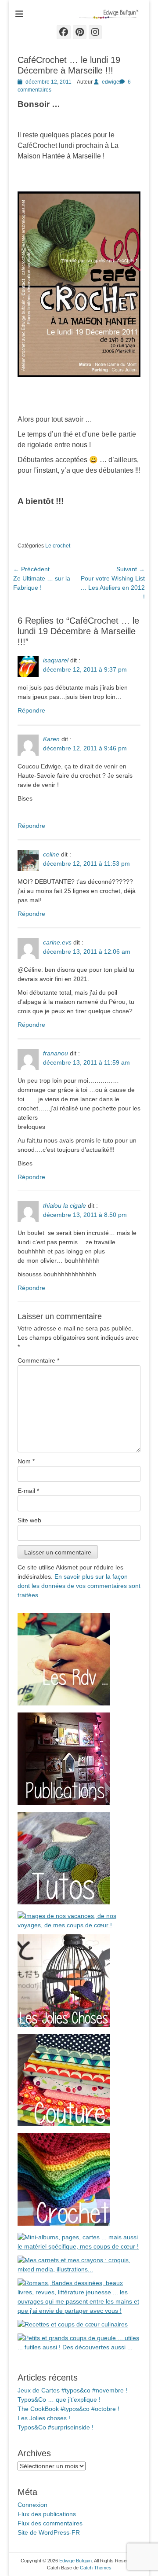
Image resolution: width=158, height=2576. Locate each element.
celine (51, 854)
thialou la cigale (65, 1205)
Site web (29, 1520)
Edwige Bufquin (75, 2561)
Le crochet (58, 546)
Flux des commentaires (50, 2523)
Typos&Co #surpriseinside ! (56, 2427)
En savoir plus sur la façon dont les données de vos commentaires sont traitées (79, 1586)
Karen (51, 739)
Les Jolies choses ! (44, 2418)
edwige (111, 82)
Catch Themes (96, 2568)
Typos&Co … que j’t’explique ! (59, 2400)
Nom (26, 1461)
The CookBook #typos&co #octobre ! (68, 2409)
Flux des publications (47, 2514)
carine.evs (57, 942)
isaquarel (56, 660)
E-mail (28, 1491)
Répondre (31, 710)
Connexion (32, 2505)
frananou (56, 1053)
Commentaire (38, 1360)
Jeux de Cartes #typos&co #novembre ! (72, 2390)
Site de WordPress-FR (49, 2532)
